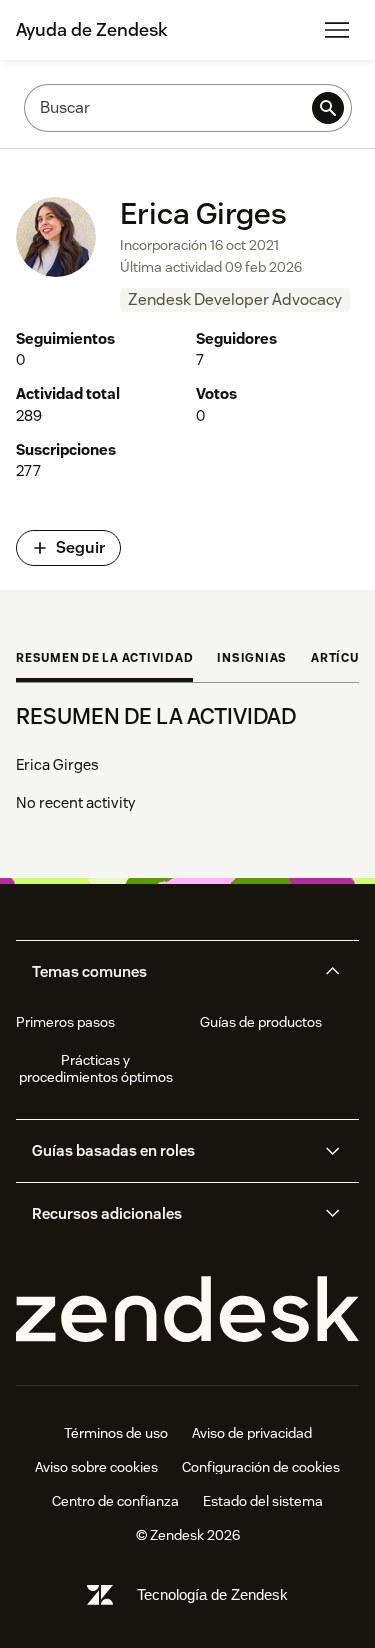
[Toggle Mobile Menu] (337, 30)
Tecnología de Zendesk (212, 1594)
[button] (171, 972)
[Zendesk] (187, 1310)
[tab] (104, 660)
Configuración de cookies (261, 1467)
